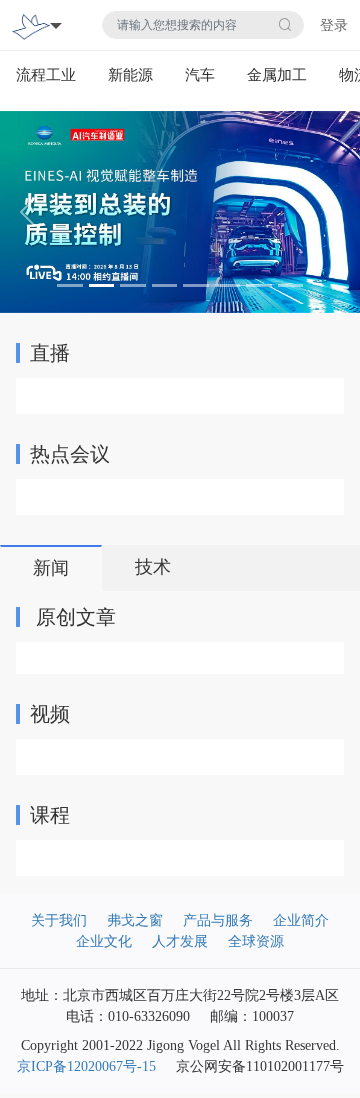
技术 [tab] (153, 567)
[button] (27, 212)
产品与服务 (218, 920)
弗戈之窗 (135, 920)
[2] (180, 210)
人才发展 (180, 941)
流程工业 (46, 75)
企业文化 (104, 941)
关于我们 (59, 920)
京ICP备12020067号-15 (86, 1066)
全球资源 (256, 941)
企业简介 (301, 920)
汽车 (200, 75)
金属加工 (277, 75)
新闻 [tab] (51, 568)
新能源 (130, 75)
